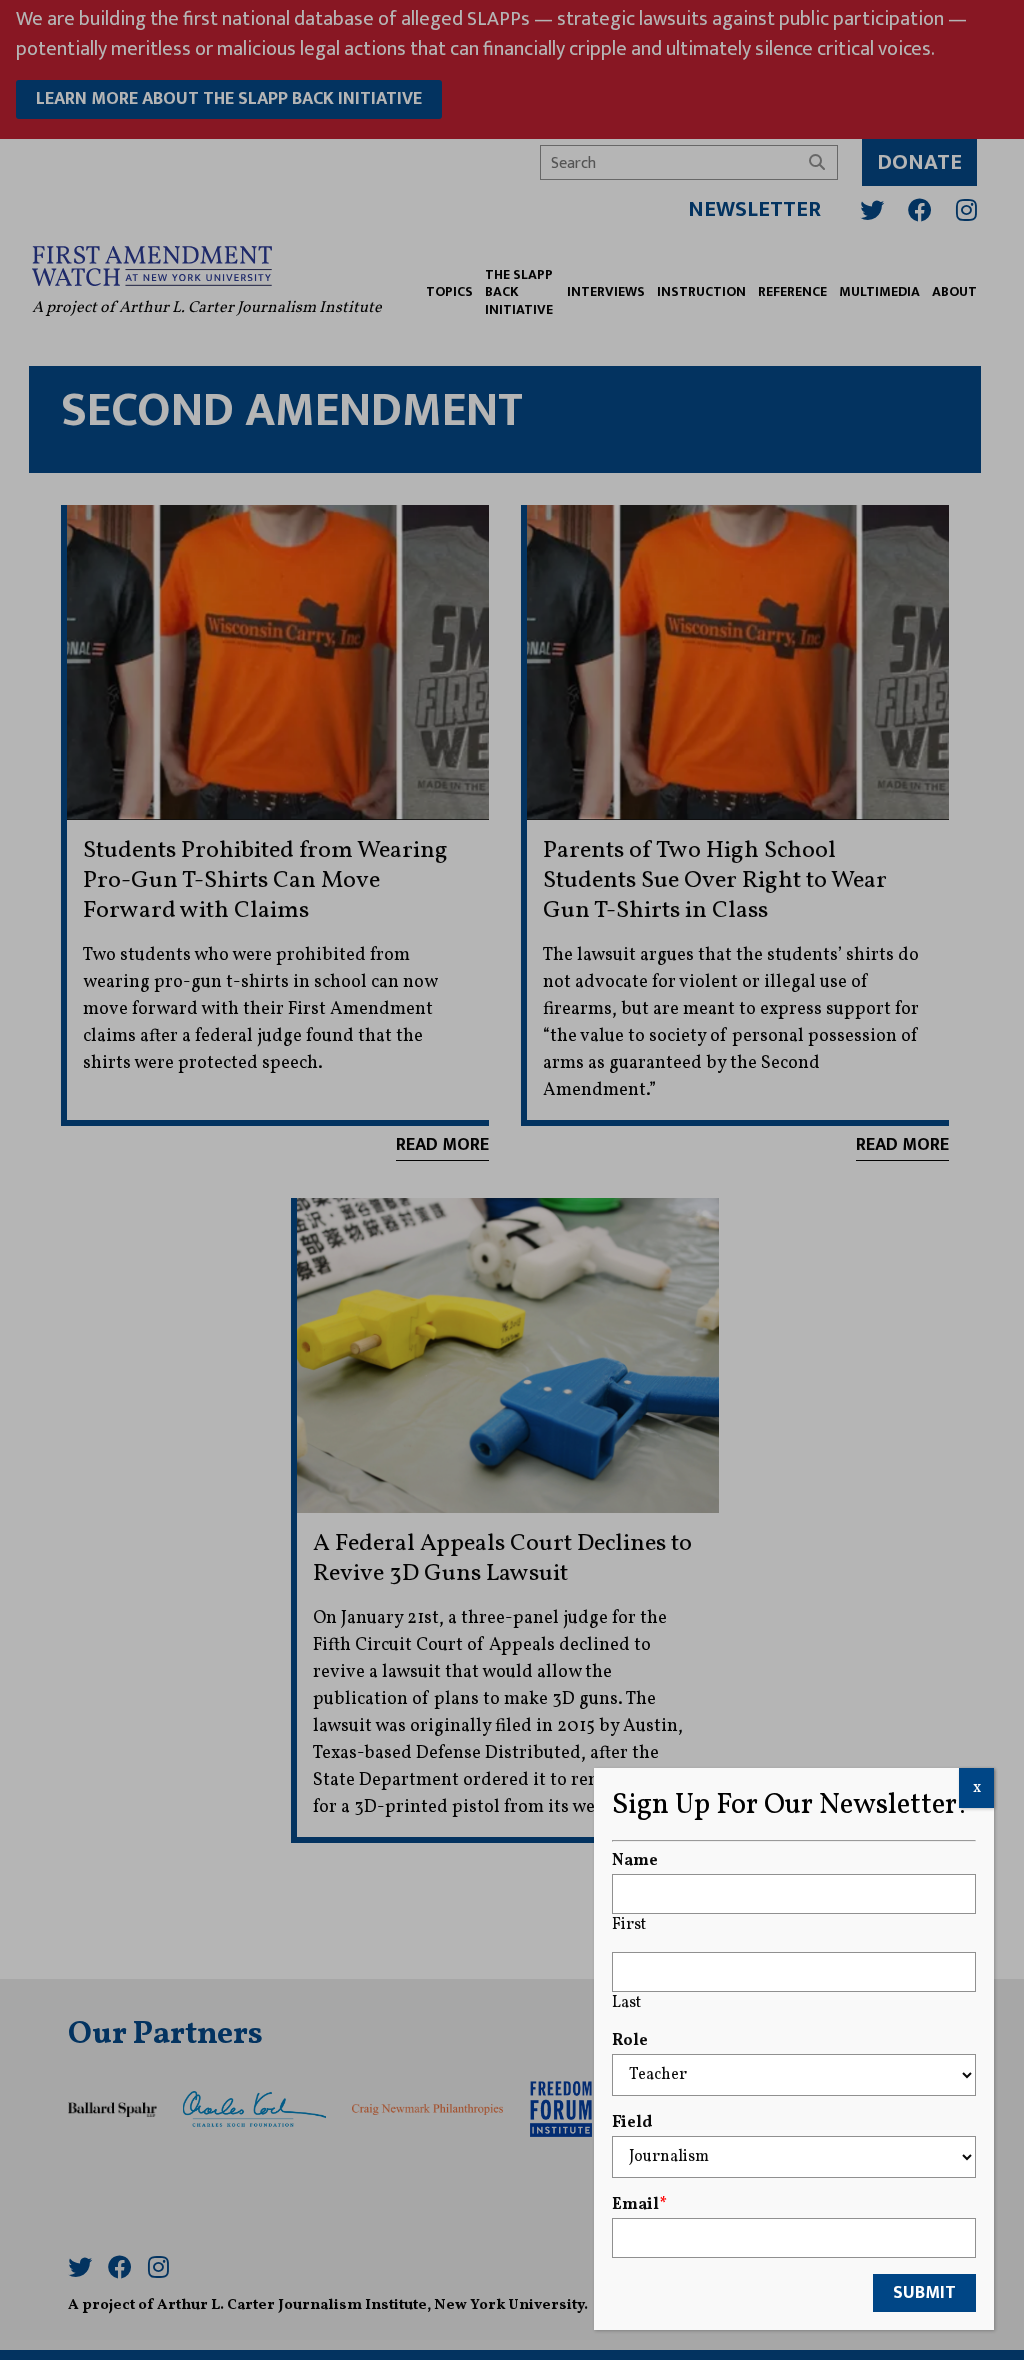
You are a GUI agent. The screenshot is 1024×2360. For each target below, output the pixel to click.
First (629, 1925)
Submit (924, 2293)
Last (626, 2003)
